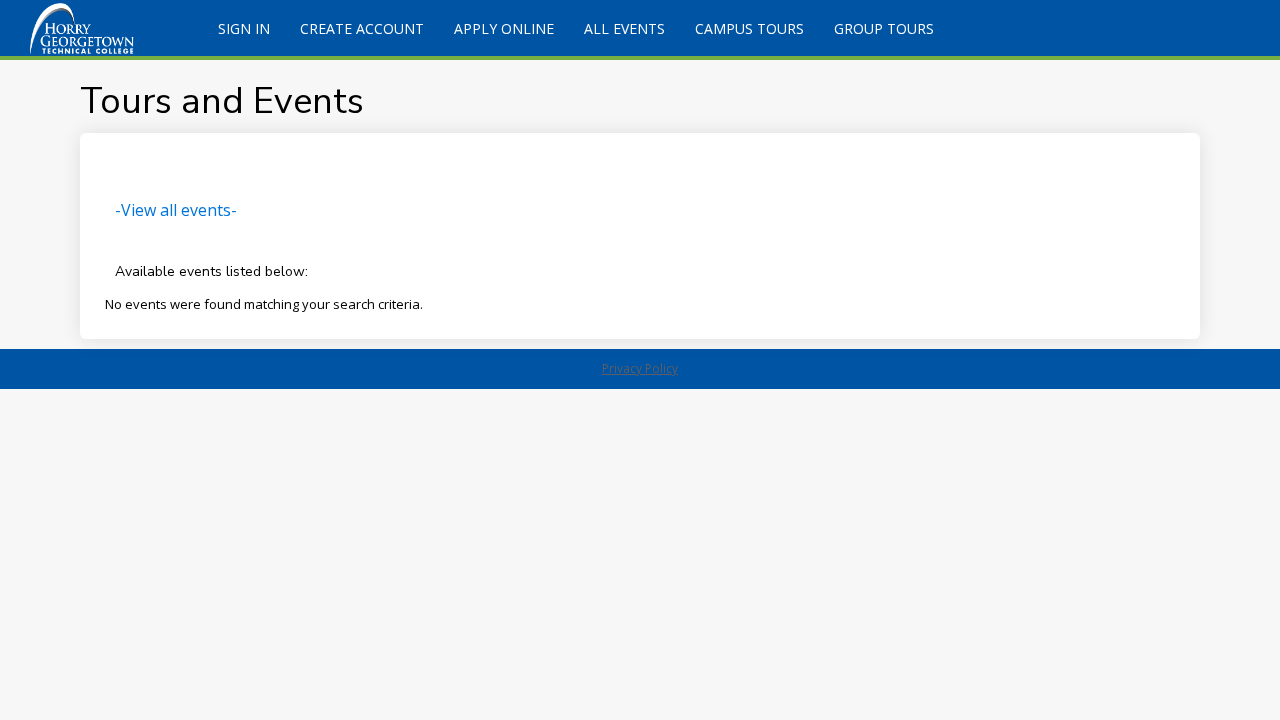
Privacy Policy (640, 368)
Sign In (244, 28)
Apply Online (504, 28)
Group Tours (884, 28)
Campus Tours (749, 28)
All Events (624, 28)
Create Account (362, 28)
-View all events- (176, 210)
